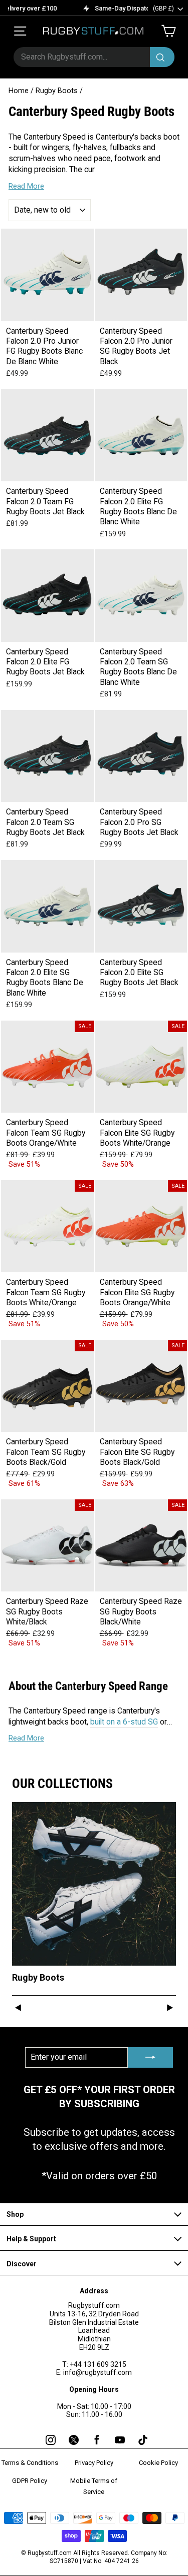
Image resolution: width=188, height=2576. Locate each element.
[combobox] (94, 57)
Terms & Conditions (30, 2463)
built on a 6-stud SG (124, 1722)
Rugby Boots (57, 91)
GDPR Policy (30, 2481)
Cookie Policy (158, 2463)
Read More (26, 186)
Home (19, 91)
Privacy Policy (94, 2463)
